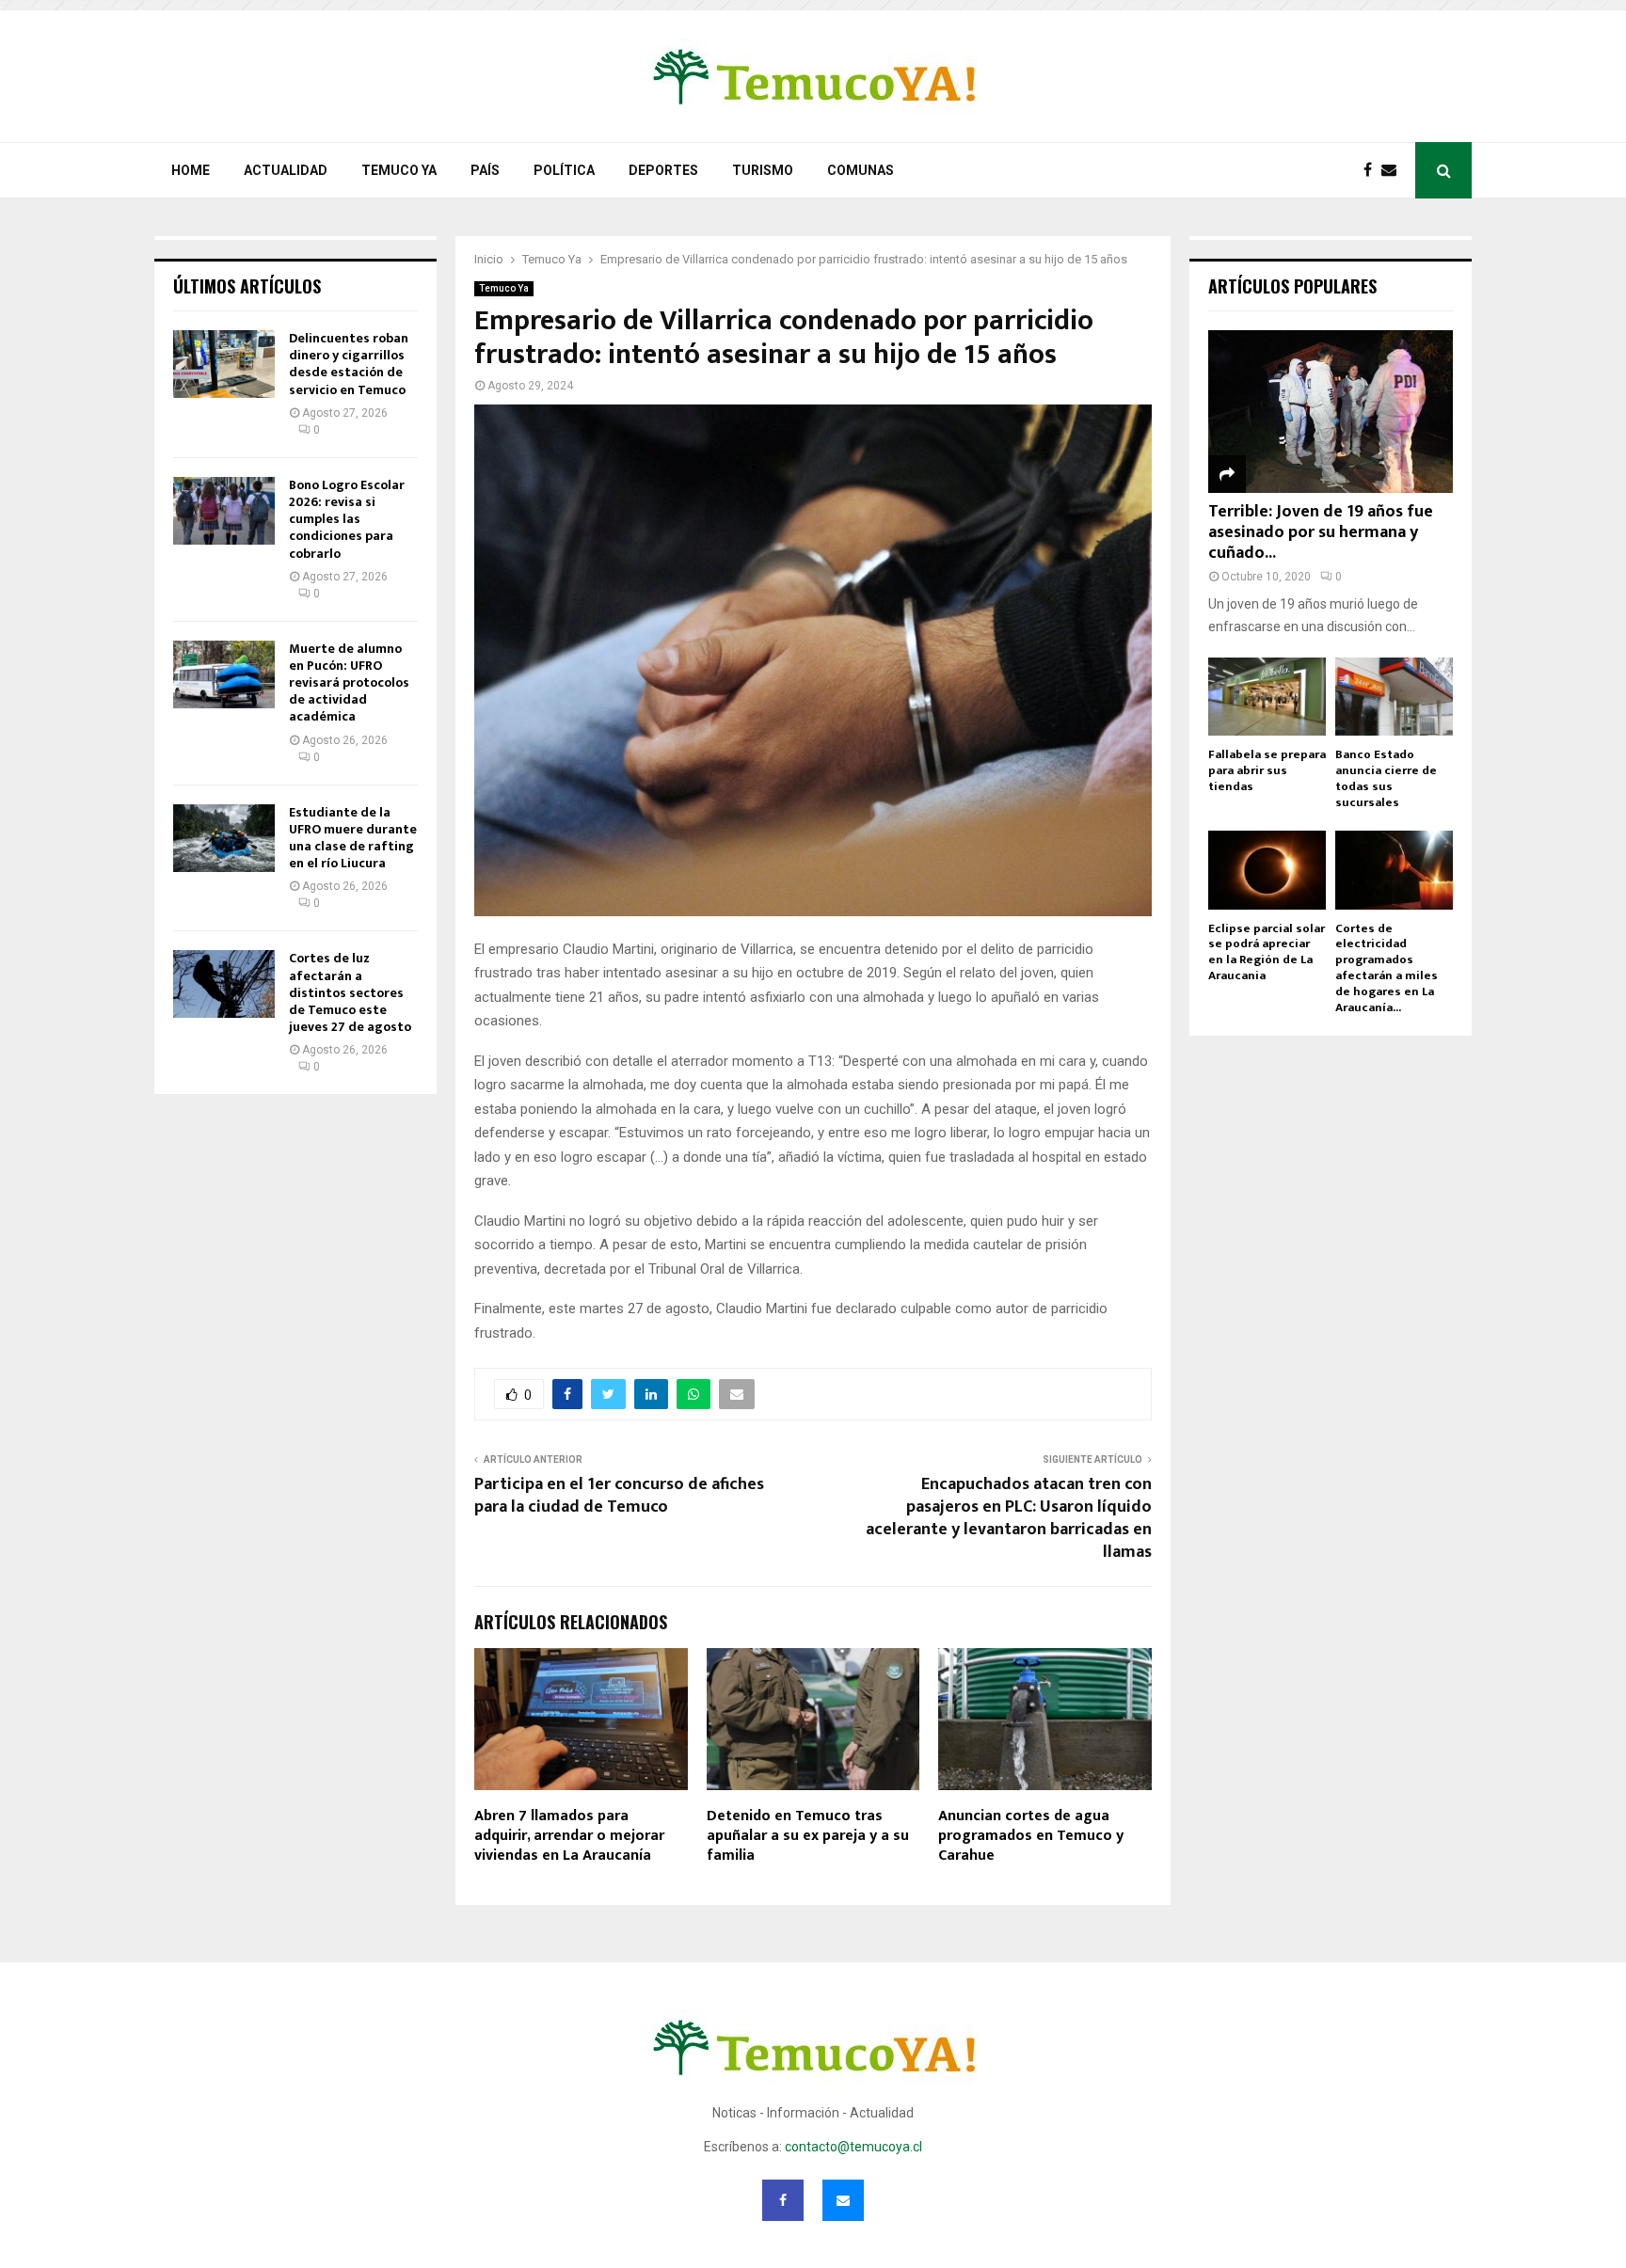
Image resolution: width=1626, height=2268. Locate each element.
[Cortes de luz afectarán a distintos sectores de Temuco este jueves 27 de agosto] (224, 984)
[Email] (1394, 170)
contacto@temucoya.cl (853, 2147)
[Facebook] (1372, 170)
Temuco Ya (399, 170)
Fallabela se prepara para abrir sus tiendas (1267, 770)
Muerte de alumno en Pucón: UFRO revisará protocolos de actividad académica (349, 683)
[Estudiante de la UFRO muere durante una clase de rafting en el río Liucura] (224, 838)
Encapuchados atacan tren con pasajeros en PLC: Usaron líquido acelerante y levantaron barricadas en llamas (1009, 1518)
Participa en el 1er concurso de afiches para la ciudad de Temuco (619, 1496)
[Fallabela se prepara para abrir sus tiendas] (1267, 697)
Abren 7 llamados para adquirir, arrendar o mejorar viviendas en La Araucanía (569, 1836)
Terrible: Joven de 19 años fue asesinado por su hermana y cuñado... (1321, 532)
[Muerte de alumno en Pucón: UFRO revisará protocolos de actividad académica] (224, 674)
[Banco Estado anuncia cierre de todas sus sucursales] (1394, 697)
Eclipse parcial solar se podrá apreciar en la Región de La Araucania (1267, 952)
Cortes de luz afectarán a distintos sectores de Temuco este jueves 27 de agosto (350, 992)
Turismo (763, 170)
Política (564, 170)
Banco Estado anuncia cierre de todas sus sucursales (1386, 778)
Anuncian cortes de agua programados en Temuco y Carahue (1031, 1836)
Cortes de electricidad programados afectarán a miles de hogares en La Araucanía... (1387, 968)
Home (191, 170)
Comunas (861, 170)
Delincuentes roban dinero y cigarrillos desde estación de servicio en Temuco (349, 364)
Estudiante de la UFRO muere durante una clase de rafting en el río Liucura (353, 838)
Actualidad (286, 170)
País (485, 170)
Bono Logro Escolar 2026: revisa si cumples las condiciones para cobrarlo (347, 519)
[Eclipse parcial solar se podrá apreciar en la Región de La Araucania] (1267, 870)
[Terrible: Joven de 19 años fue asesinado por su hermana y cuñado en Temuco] (1331, 412)
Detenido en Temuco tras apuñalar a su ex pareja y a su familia (808, 1836)
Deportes (663, 170)
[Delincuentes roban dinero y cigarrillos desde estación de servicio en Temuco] (224, 364)
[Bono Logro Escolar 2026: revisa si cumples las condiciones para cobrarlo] (224, 511)
